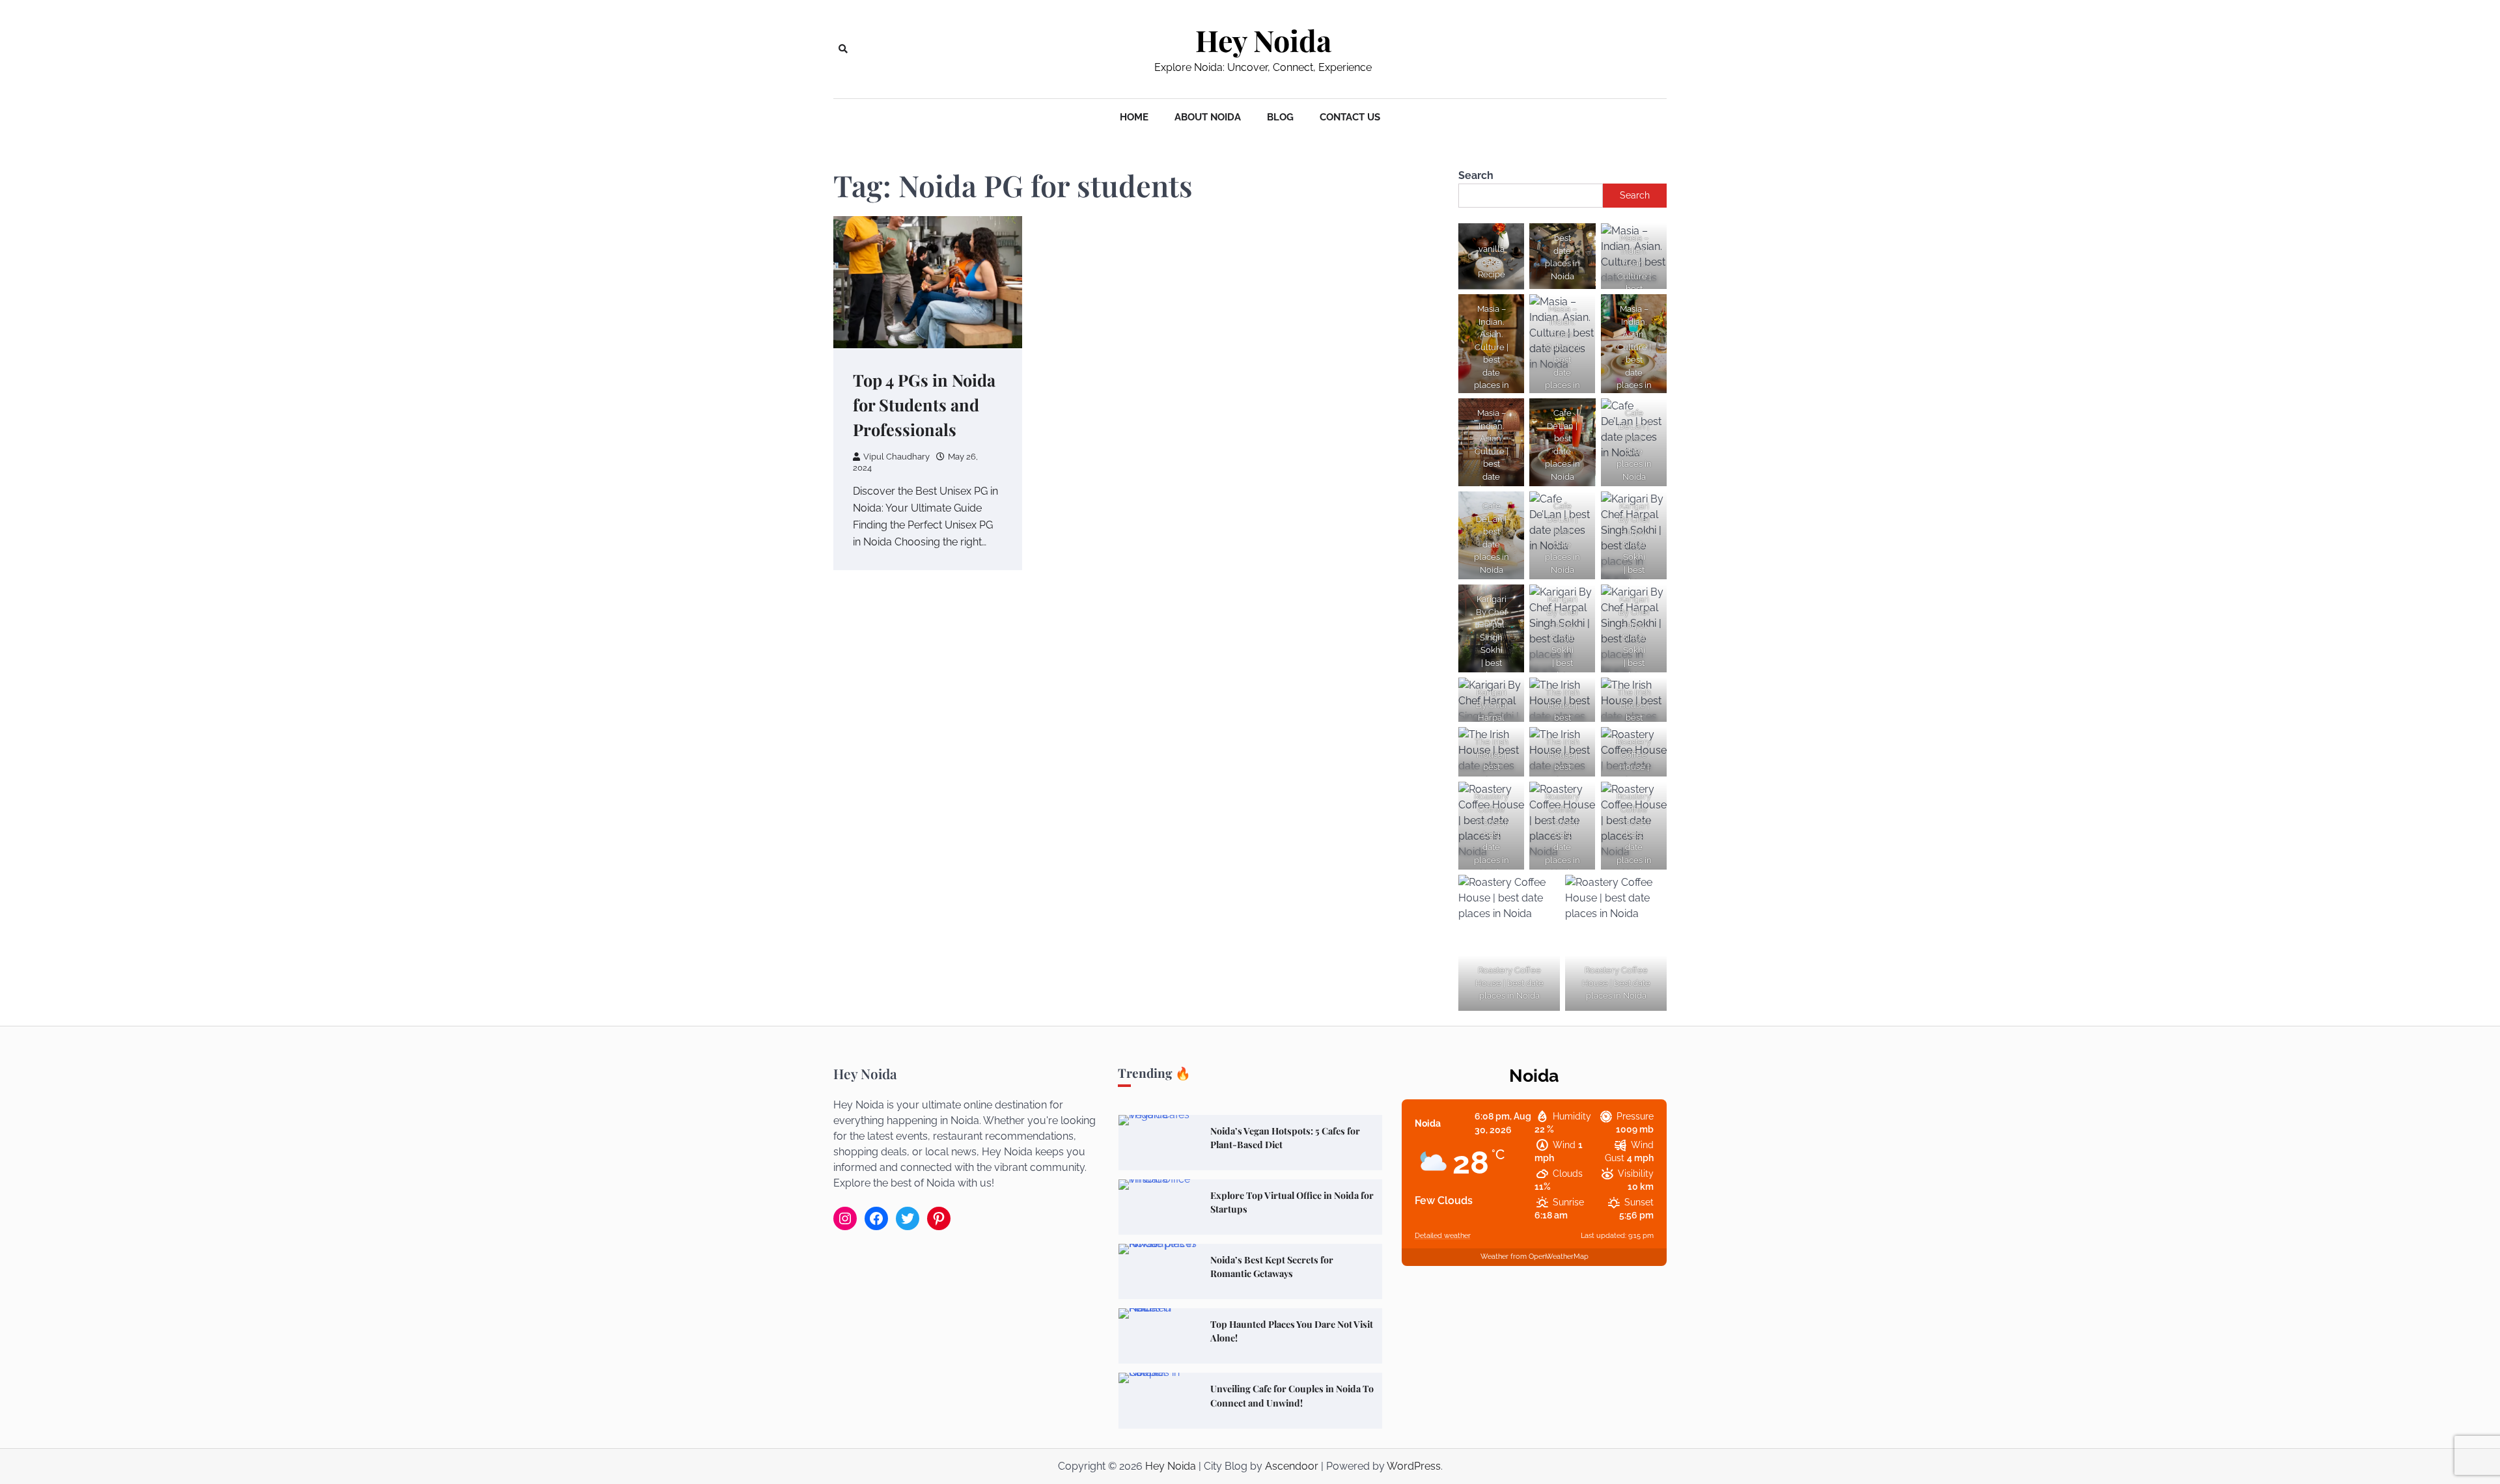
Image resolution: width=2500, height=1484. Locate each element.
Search (1476, 175)
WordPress (1414, 1466)
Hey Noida (1263, 40)
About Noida (1208, 117)
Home (1134, 117)
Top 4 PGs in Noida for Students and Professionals (924, 405)
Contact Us (1350, 117)
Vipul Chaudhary (896, 457)
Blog (1280, 117)
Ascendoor (1292, 1466)
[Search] (843, 49)
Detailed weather (1443, 1236)
